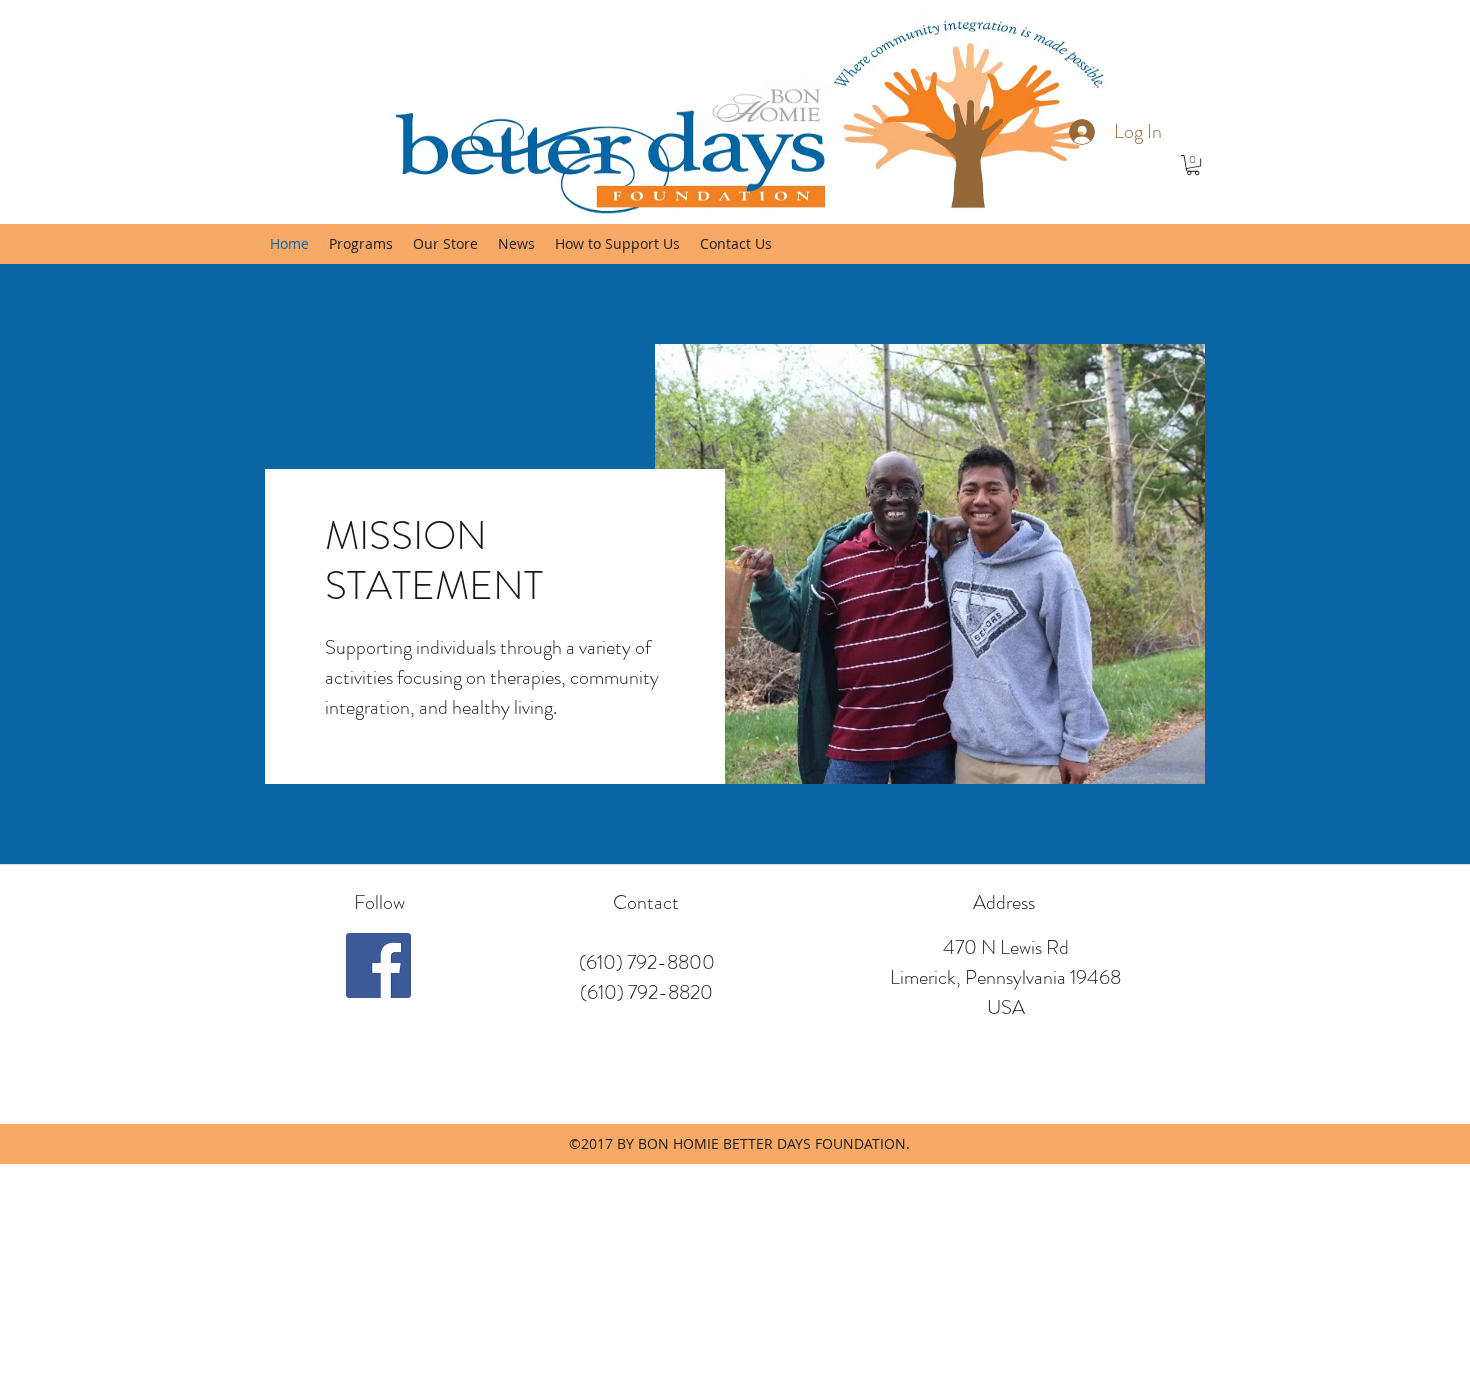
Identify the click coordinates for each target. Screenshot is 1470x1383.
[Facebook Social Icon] (378, 965)
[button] (1193, 165)
